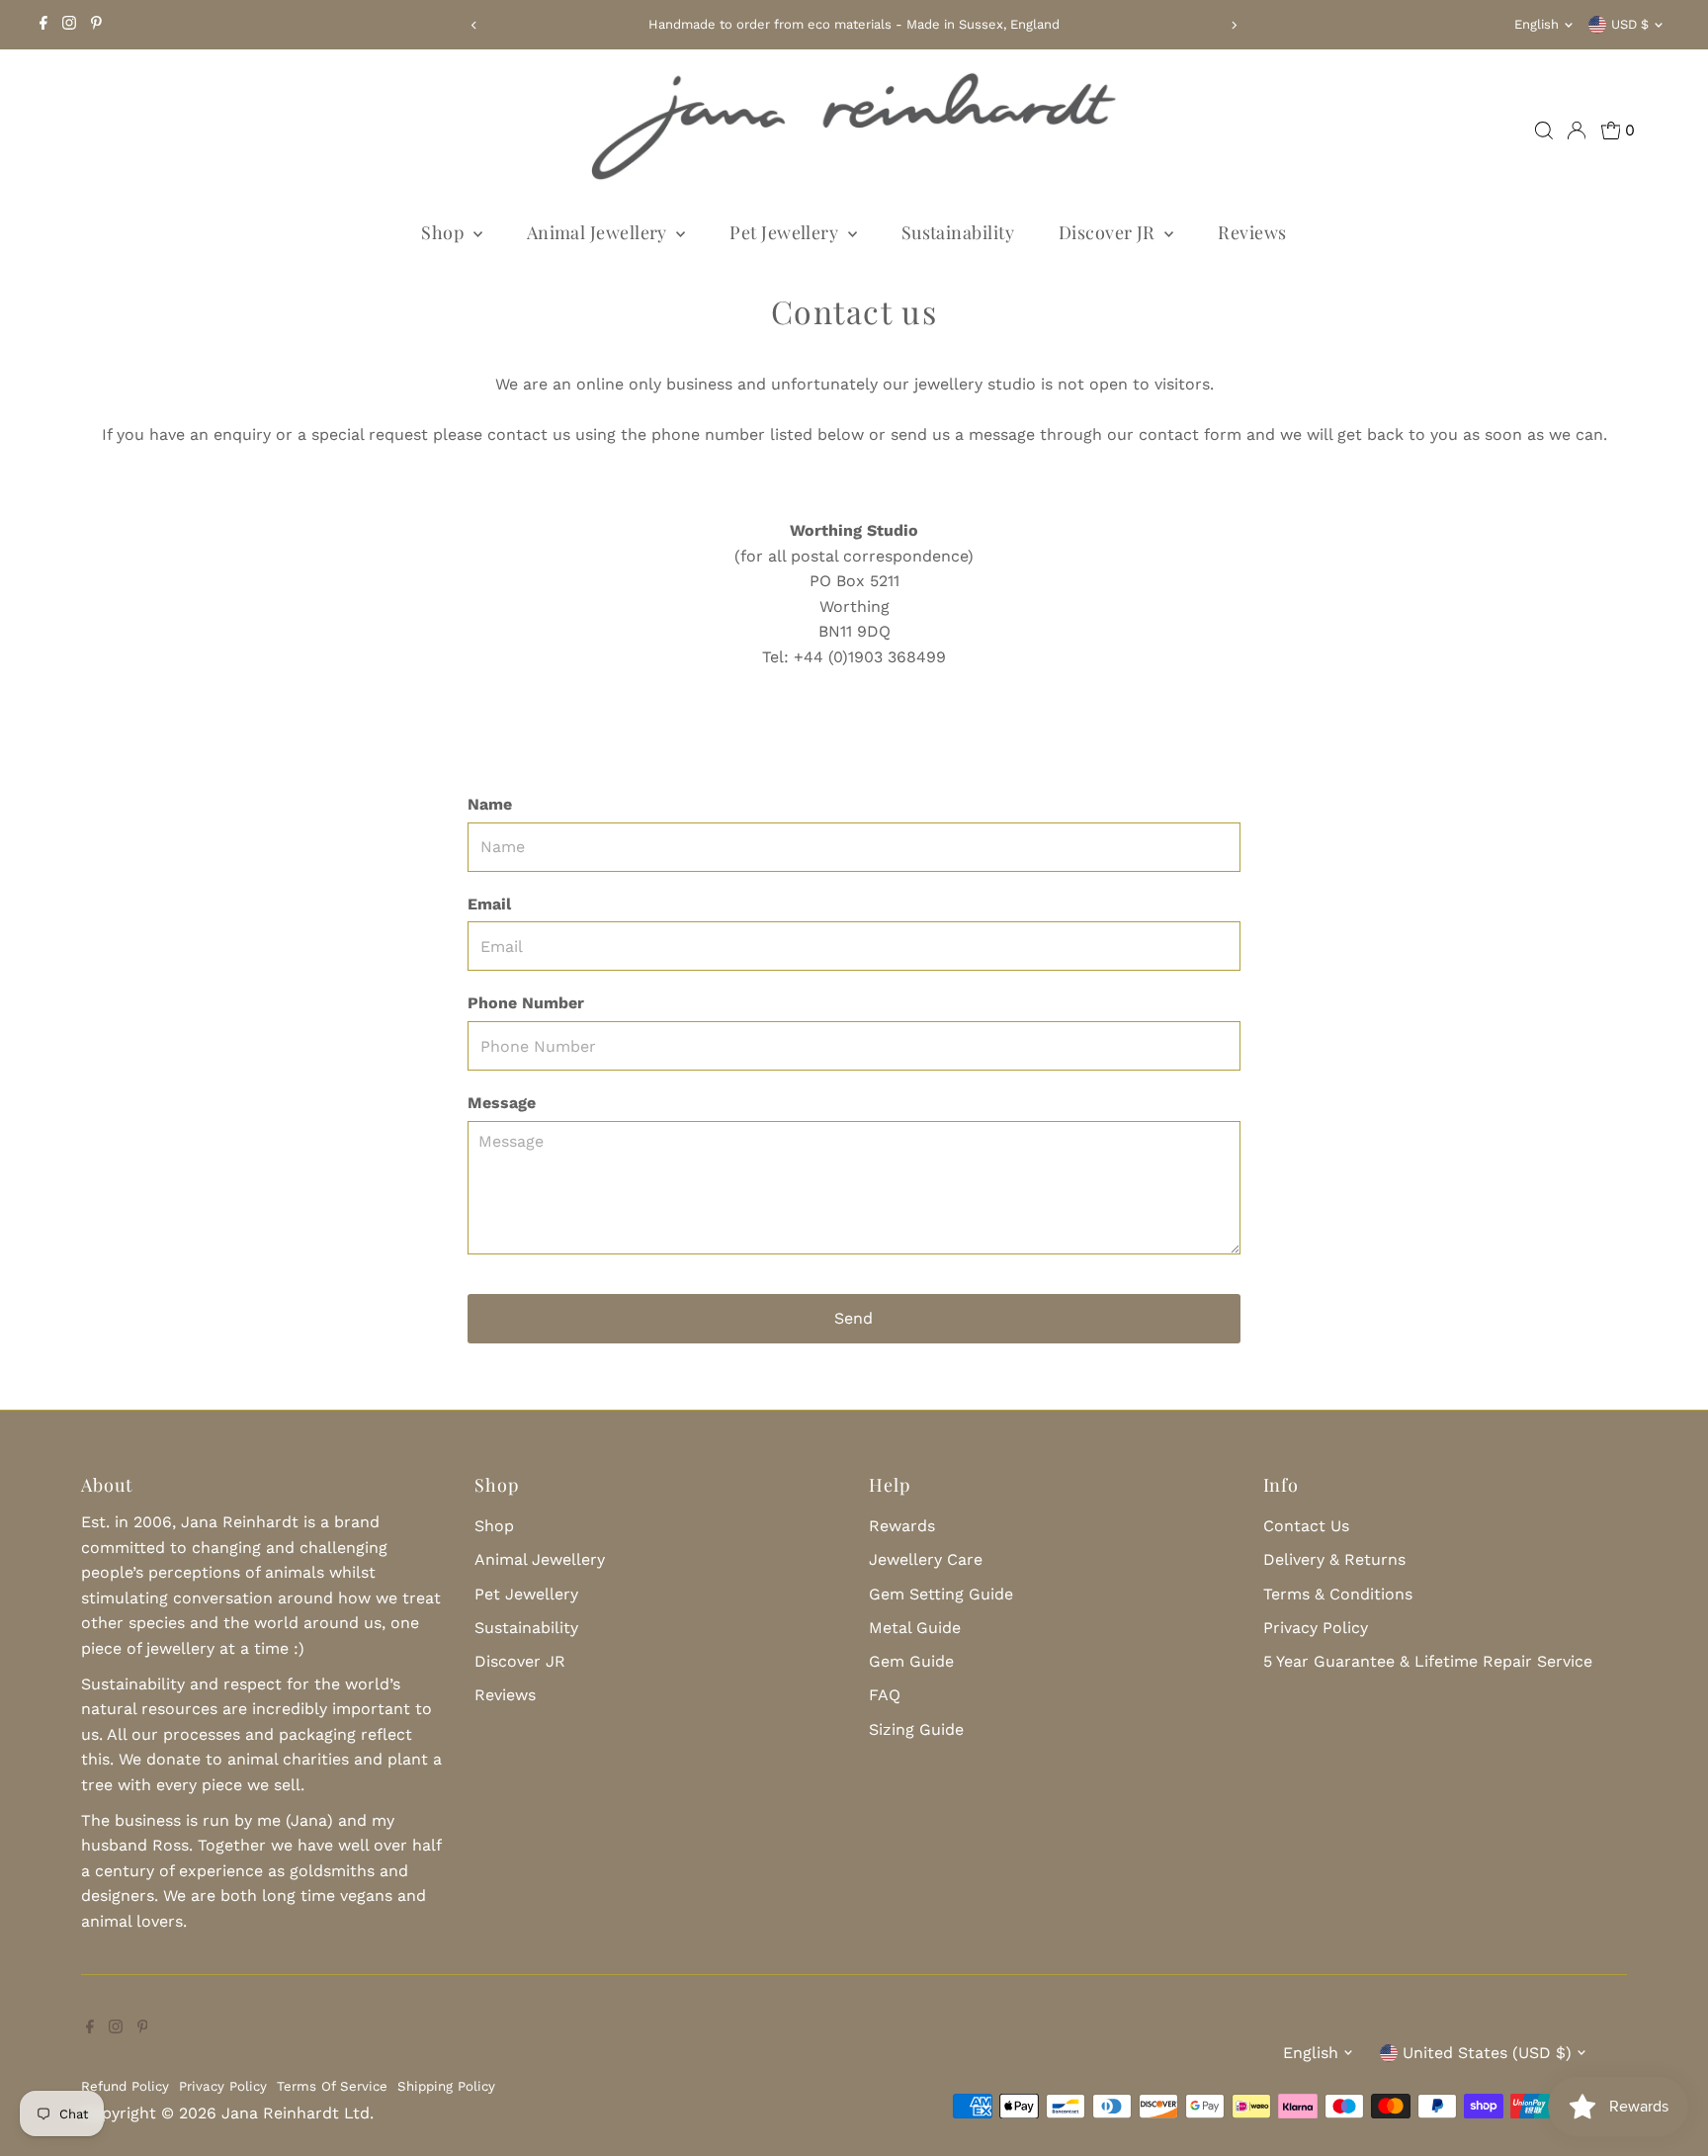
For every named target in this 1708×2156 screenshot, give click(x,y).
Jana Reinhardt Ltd (296, 2113)
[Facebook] (43, 25)
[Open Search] (1544, 130)
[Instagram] (69, 25)
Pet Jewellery (786, 232)
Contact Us (1306, 1526)
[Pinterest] (96, 25)
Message (502, 1103)
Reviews (1252, 232)
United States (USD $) (1487, 2053)
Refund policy (125, 2086)
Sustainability (958, 232)
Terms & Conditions (1338, 1594)
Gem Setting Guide (941, 1594)
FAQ (885, 1695)
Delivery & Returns (1334, 1559)
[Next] (1234, 25)
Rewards (902, 1526)
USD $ (1630, 24)
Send (854, 1318)
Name (490, 804)
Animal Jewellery (599, 232)
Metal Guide (915, 1628)
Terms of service (332, 2086)
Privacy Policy (1316, 1628)
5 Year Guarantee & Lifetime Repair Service (1428, 1661)
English (1537, 24)
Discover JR (1109, 232)
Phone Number (526, 1003)
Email (489, 904)
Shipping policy (446, 2086)
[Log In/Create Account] (1577, 130)
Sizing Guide (916, 1729)
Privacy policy (223, 2086)
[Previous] (474, 25)
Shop (444, 232)
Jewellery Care (926, 1559)
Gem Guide (911, 1661)
